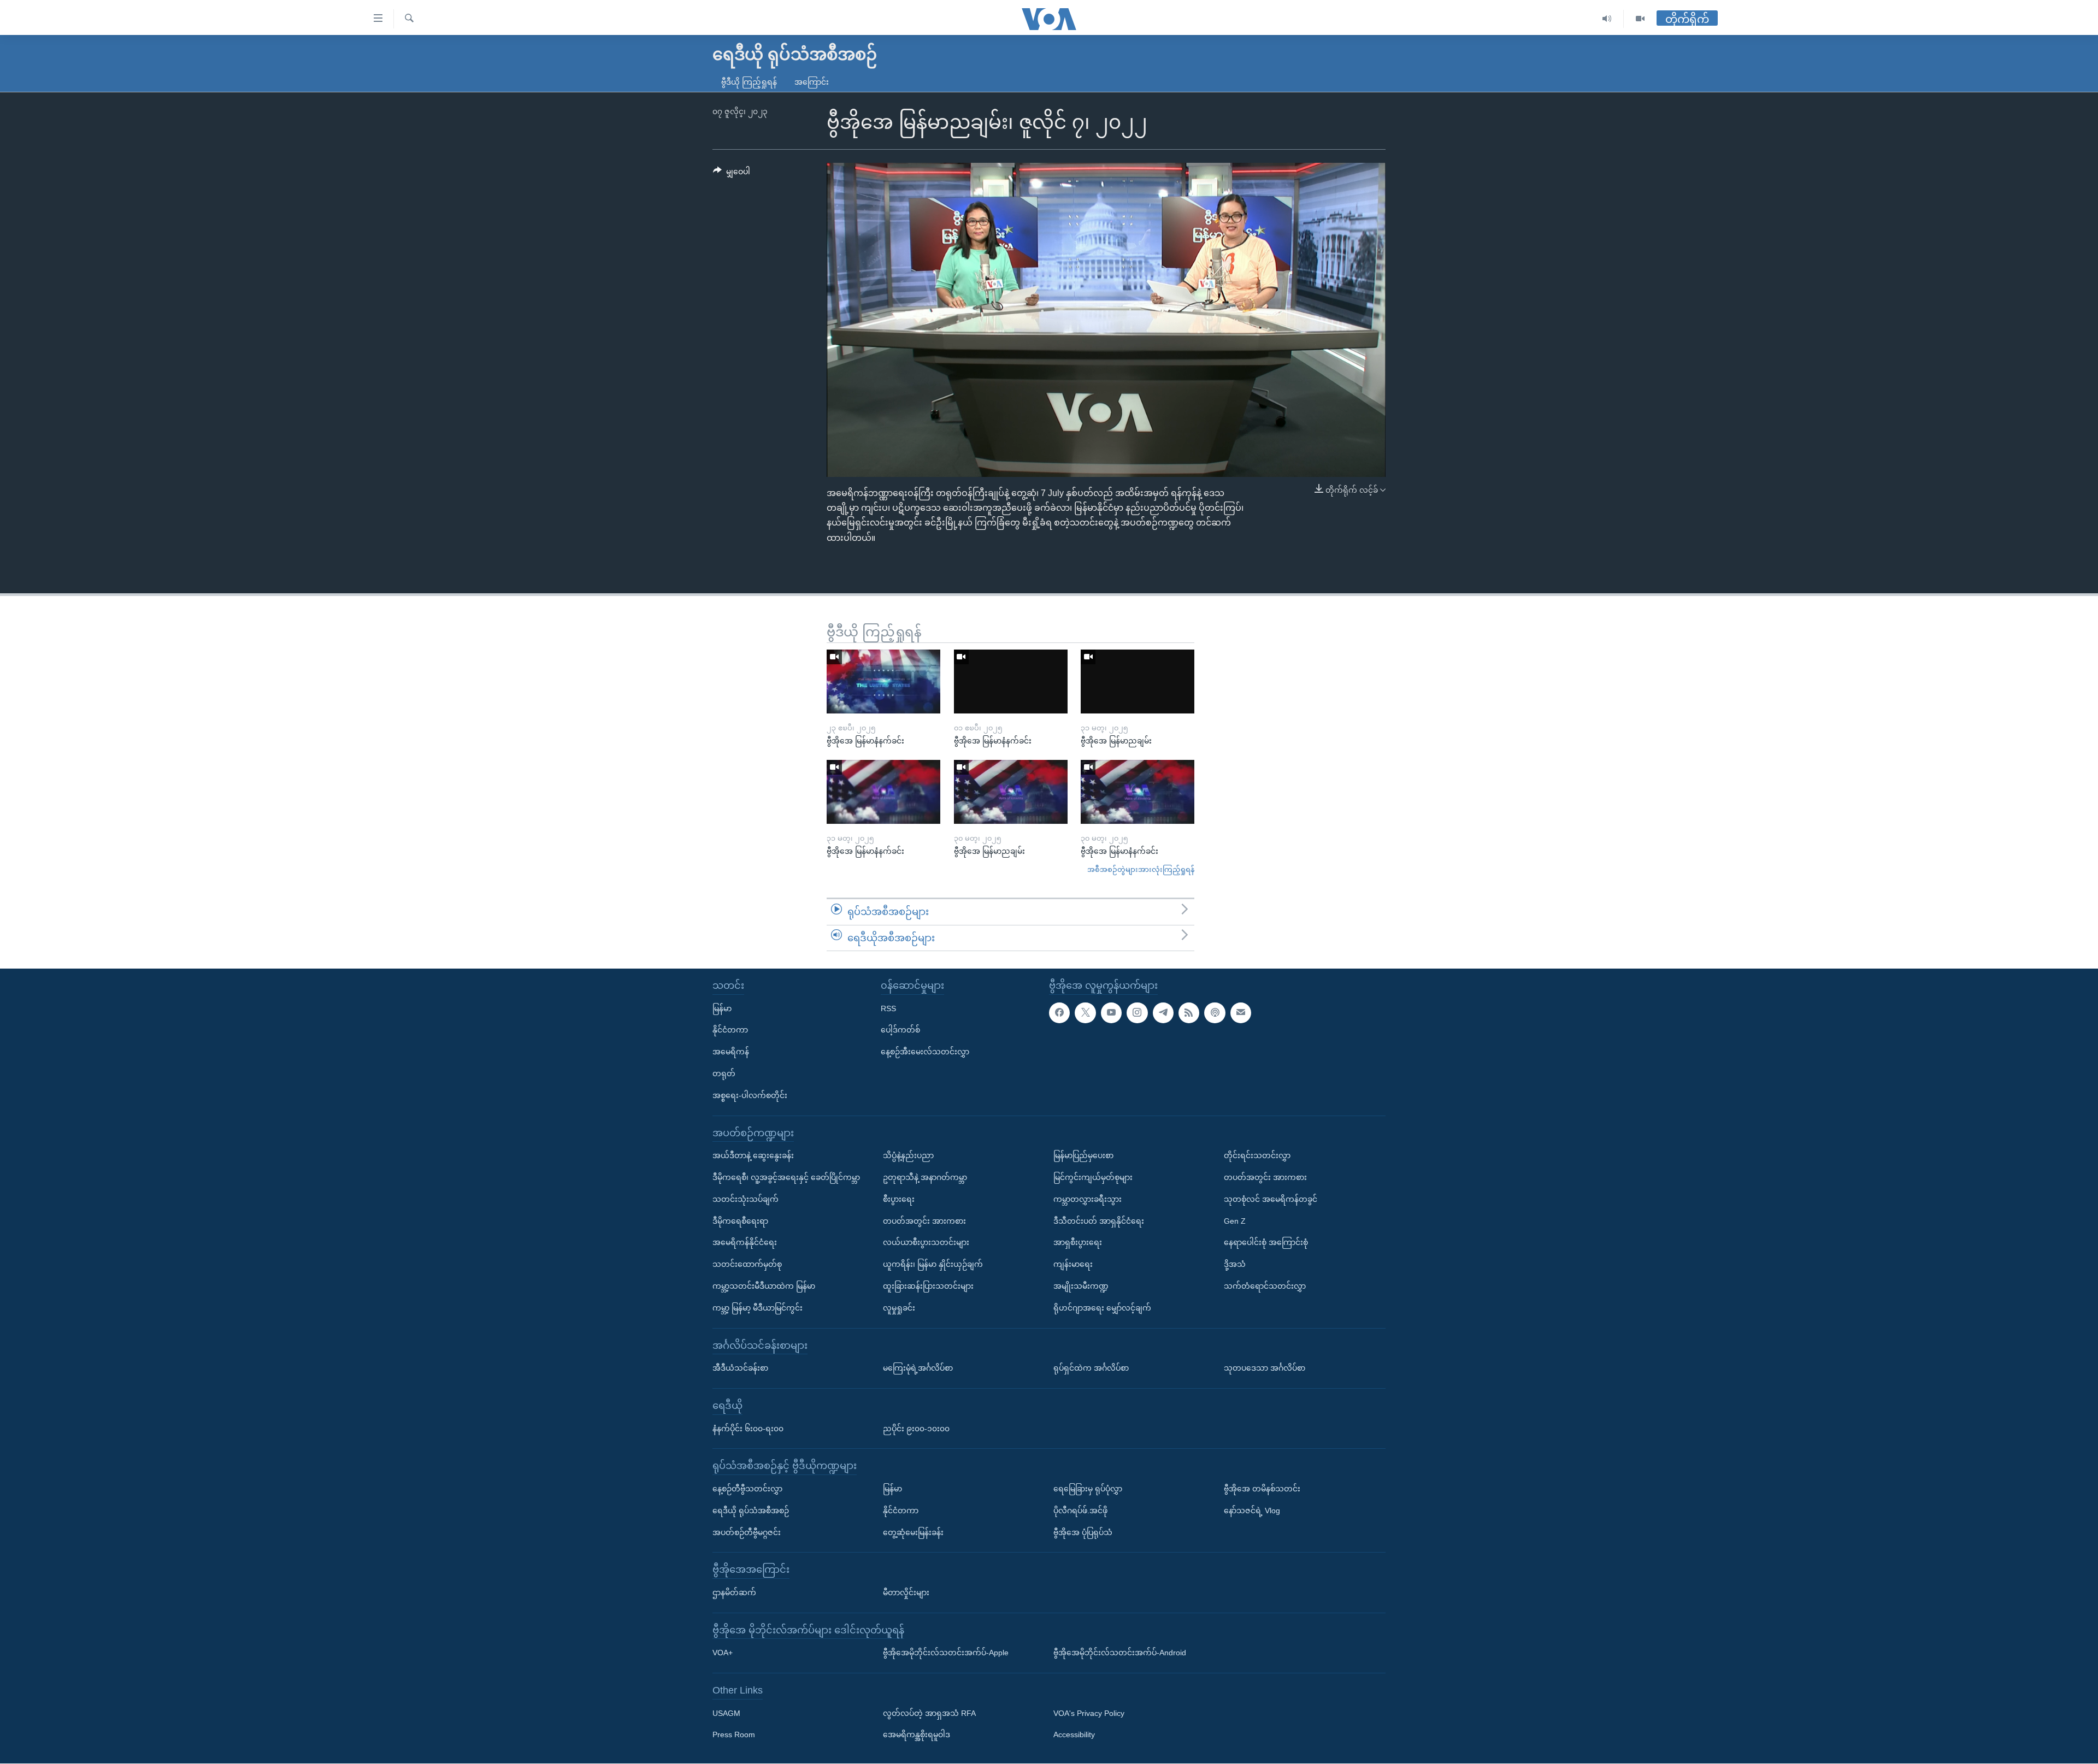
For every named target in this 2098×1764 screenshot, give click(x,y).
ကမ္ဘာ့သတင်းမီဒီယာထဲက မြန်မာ (764, 1286)
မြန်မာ (722, 1008)
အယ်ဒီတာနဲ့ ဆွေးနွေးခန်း (753, 1156)
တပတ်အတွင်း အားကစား (924, 1221)
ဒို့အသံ (1235, 1265)
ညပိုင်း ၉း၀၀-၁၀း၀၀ (916, 1429)
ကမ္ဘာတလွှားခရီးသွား (1088, 1199)
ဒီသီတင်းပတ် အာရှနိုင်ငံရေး (1099, 1221)
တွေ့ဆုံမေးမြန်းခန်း (913, 1532)
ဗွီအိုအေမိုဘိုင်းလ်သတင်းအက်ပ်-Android (1120, 1653)
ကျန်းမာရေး (1073, 1265)
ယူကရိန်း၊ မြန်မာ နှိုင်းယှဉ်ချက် (933, 1265)
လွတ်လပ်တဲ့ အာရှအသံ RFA (929, 1713)
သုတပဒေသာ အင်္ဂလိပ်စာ (1265, 1368)
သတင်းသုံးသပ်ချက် (746, 1199)
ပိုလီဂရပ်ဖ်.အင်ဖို (1080, 1511)
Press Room (734, 1735)
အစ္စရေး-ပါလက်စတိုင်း (750, 1095)
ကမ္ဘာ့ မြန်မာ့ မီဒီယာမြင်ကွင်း (758, 1308)
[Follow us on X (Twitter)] (1085, 1013)
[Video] (1640, 19)
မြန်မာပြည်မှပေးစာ (1083, 1156)
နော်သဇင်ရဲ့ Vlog (1252, 1511)
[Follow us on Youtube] (1111, 1013)
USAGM (726, 1713)
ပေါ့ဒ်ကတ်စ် (900, 1030)
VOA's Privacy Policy (1089, 1713)
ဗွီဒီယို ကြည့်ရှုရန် (749, 82)
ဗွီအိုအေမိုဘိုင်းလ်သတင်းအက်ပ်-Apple (946, 1653)
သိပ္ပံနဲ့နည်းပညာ (908, 1156)
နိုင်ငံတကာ (730, 1030)
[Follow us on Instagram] (1137, 1013)
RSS (888, 1008)
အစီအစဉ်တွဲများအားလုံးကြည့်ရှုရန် (1141, 869)
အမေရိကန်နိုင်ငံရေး (745, 1243)
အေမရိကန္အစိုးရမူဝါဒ (917, 1735)
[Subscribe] (1241, 1013)
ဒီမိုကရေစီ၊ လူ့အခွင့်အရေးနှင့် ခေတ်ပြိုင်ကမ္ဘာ (786, 1177)
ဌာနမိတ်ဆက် (734, 1592)
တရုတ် (724, 1073)
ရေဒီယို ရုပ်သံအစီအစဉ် (751, 1511)
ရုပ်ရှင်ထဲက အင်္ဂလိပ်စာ (1091, 1368)
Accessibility (1074, 1735)
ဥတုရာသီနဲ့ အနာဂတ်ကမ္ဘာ (925, 1177)
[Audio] (1607, 19)
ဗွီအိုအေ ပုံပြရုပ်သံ (1083, 1532)
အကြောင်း (812, 82)
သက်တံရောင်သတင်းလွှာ (1265, 1286)
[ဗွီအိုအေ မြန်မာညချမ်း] (1138, 682)
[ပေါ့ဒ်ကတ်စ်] (1215, 1013)
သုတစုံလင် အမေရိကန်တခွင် (1271, 1199)
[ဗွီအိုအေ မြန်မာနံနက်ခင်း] (883, 682)
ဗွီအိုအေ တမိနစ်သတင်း (1262, 1489)
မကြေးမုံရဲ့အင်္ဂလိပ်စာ (918, 1368)
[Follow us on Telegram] (1163, 1013)
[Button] (732, 174)
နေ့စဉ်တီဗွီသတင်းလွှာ (747, 1489)
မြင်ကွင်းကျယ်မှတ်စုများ (1093, 1177)
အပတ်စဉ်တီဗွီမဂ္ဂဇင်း (747, 1532)
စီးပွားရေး (899, 1199)
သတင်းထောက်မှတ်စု (747, 1265)
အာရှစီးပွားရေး (1078, 1243)
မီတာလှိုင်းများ (906, 1592)
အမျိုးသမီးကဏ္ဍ (1081, 1286)
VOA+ (723, 1653)
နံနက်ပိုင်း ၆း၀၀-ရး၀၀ (748, 1429)
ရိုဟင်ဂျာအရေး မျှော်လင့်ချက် (1102, 1308)
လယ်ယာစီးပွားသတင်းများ (926, 1243)
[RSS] (1189, 1013)
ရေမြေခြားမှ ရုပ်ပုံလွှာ (1088, 1489)
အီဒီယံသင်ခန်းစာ (740, 1368)
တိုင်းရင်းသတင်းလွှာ (1257, 1156)
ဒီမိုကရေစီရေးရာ (740, 1221)
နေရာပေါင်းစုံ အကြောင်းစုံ (1266, 1243)
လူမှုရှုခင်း (899, 1308)
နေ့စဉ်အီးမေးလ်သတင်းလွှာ (925, 1052)
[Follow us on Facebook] (1059, 1013)
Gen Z (1235, 1221)
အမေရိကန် (731, 1052)
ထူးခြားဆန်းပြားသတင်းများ (928, 1286)
